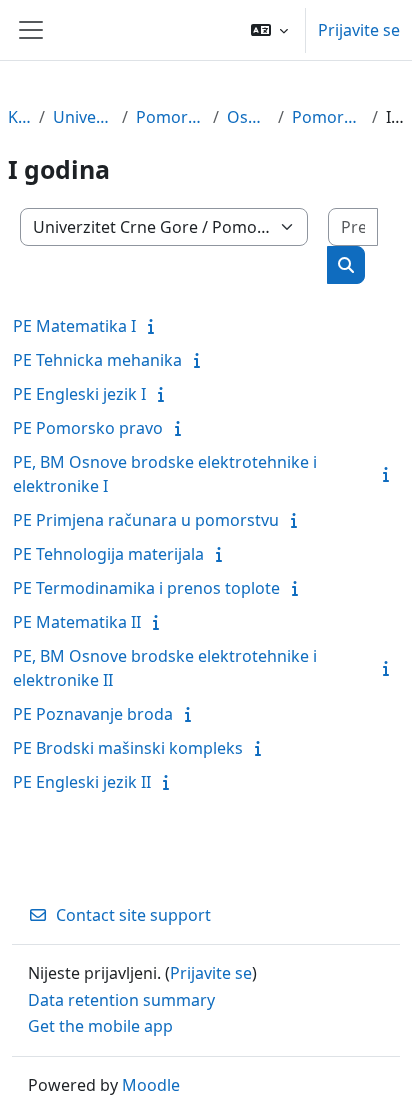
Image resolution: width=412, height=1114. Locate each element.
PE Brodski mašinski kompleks (128, 748)
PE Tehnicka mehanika (97, 360)
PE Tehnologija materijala (108, 554)
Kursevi (19, 117)
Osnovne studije (248, 117)
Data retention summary (121, 1000)
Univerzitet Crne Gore (83, 117)
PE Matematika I (74, 326)
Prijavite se (359, 30)
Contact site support (133, 915)
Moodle (151, 1085)
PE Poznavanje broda (93, 714)
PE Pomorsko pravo (88, 428)
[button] (269, 30)
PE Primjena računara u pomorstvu (146, 520)
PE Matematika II (77, 622)
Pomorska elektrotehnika (328, 117)
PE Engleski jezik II (82, 782)
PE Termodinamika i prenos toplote (146, 588)
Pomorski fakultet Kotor (170, 117)
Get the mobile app (100, 1026)
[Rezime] (155, 326)
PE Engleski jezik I (79, 394)
